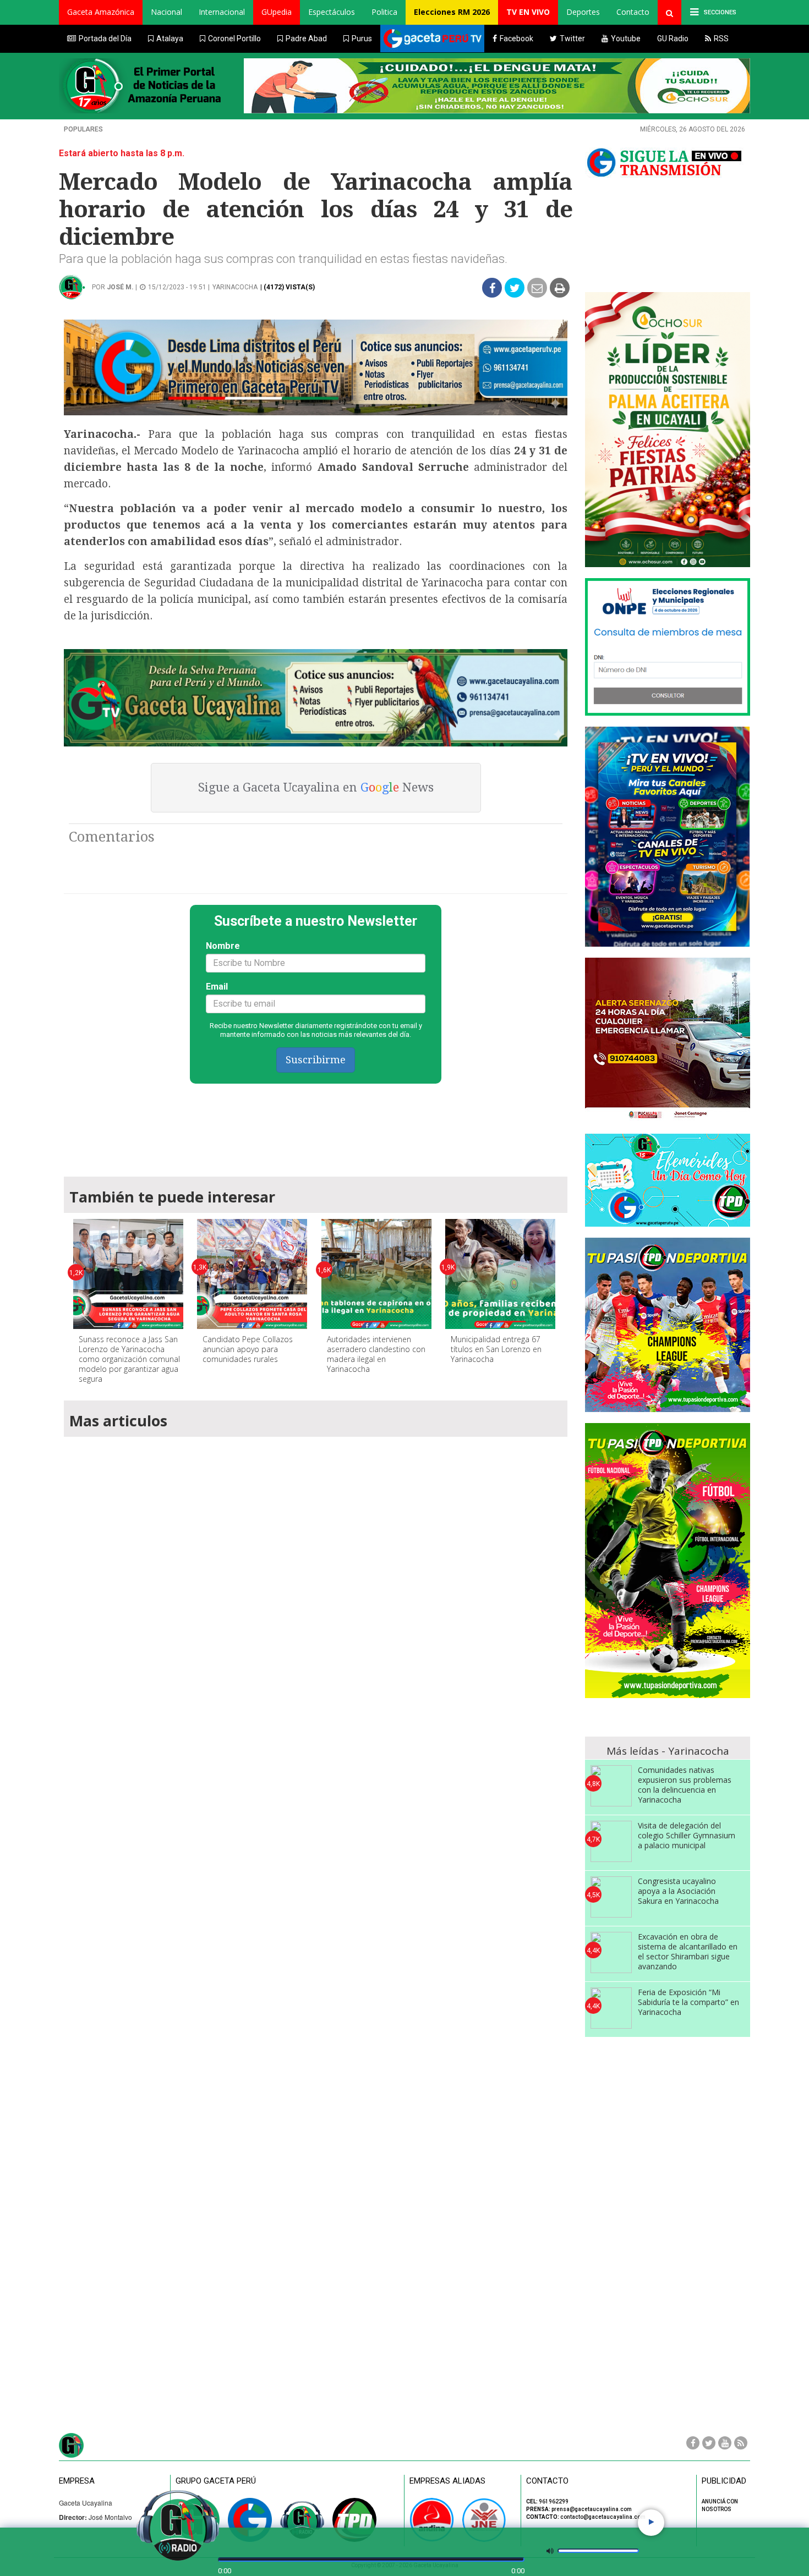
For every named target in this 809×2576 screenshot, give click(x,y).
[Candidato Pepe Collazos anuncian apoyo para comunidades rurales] (252, 1274)
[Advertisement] (316, 1125)
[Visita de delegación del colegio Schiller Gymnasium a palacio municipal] (611, 1841)
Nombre (223, 946)
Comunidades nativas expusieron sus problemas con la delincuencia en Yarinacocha (685, 1785)
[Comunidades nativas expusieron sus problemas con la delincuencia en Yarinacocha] (611, 1786)
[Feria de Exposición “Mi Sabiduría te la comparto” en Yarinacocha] (611, 2008)
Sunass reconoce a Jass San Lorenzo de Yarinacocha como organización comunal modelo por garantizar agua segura (129, 1359)
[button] (101, 12)
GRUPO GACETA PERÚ (216, 2481)
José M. (120, 287)
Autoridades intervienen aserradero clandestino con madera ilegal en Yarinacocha (376, 1354)
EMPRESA (77, 2481)
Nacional (166, 12)
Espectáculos (332, 12)
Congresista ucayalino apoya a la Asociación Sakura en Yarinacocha (678, 1891)
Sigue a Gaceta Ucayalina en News (316, 787)
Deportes (583, 12)
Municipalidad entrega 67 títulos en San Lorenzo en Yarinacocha (496, 1349)
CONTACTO (547, 2481)
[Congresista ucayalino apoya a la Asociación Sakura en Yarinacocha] (611, 1897)
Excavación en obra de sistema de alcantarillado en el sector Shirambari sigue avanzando (688, 1951)
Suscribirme (316, 1060)
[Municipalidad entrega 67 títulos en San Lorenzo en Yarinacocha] (500, 1274)
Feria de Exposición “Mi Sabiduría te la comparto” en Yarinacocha (688, 2002)
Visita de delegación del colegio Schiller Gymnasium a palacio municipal (687, 1835)
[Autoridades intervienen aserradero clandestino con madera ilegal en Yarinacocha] (376, 1274)
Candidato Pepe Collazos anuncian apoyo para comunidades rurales (248, 1349)
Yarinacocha (235, 287)
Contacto (633, 12)
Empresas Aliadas (447, 2481)
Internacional (222, 12)
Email (217, 987)
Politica (384, 12)
